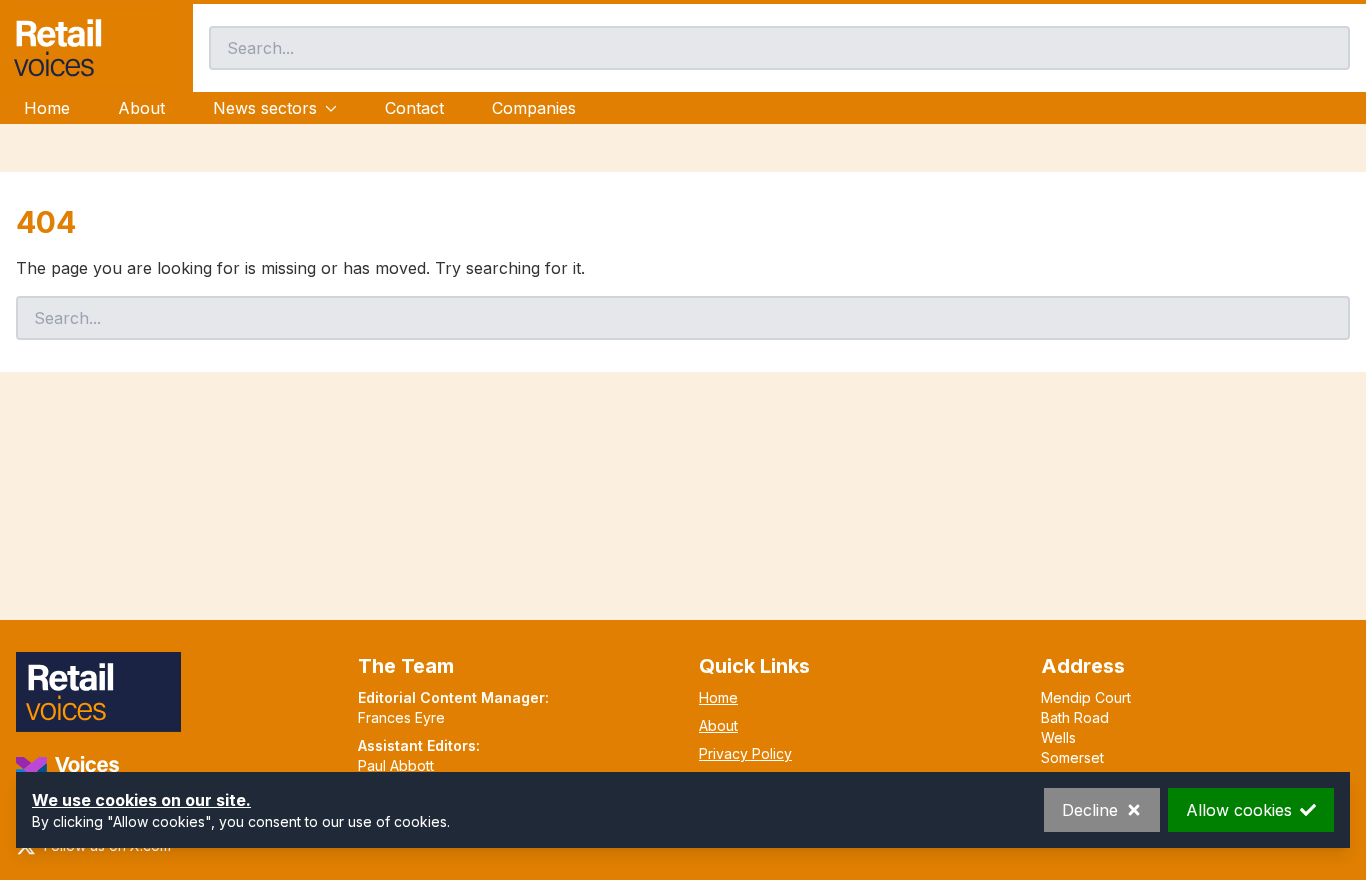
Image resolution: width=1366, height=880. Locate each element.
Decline (1090, 810)
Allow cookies (1239, 810)
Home (47, 108)
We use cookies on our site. (141, 800)
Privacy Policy (745, 753)
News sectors (265, 108)
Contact (414, 108)
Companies (534, 108)
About (141, 108)
